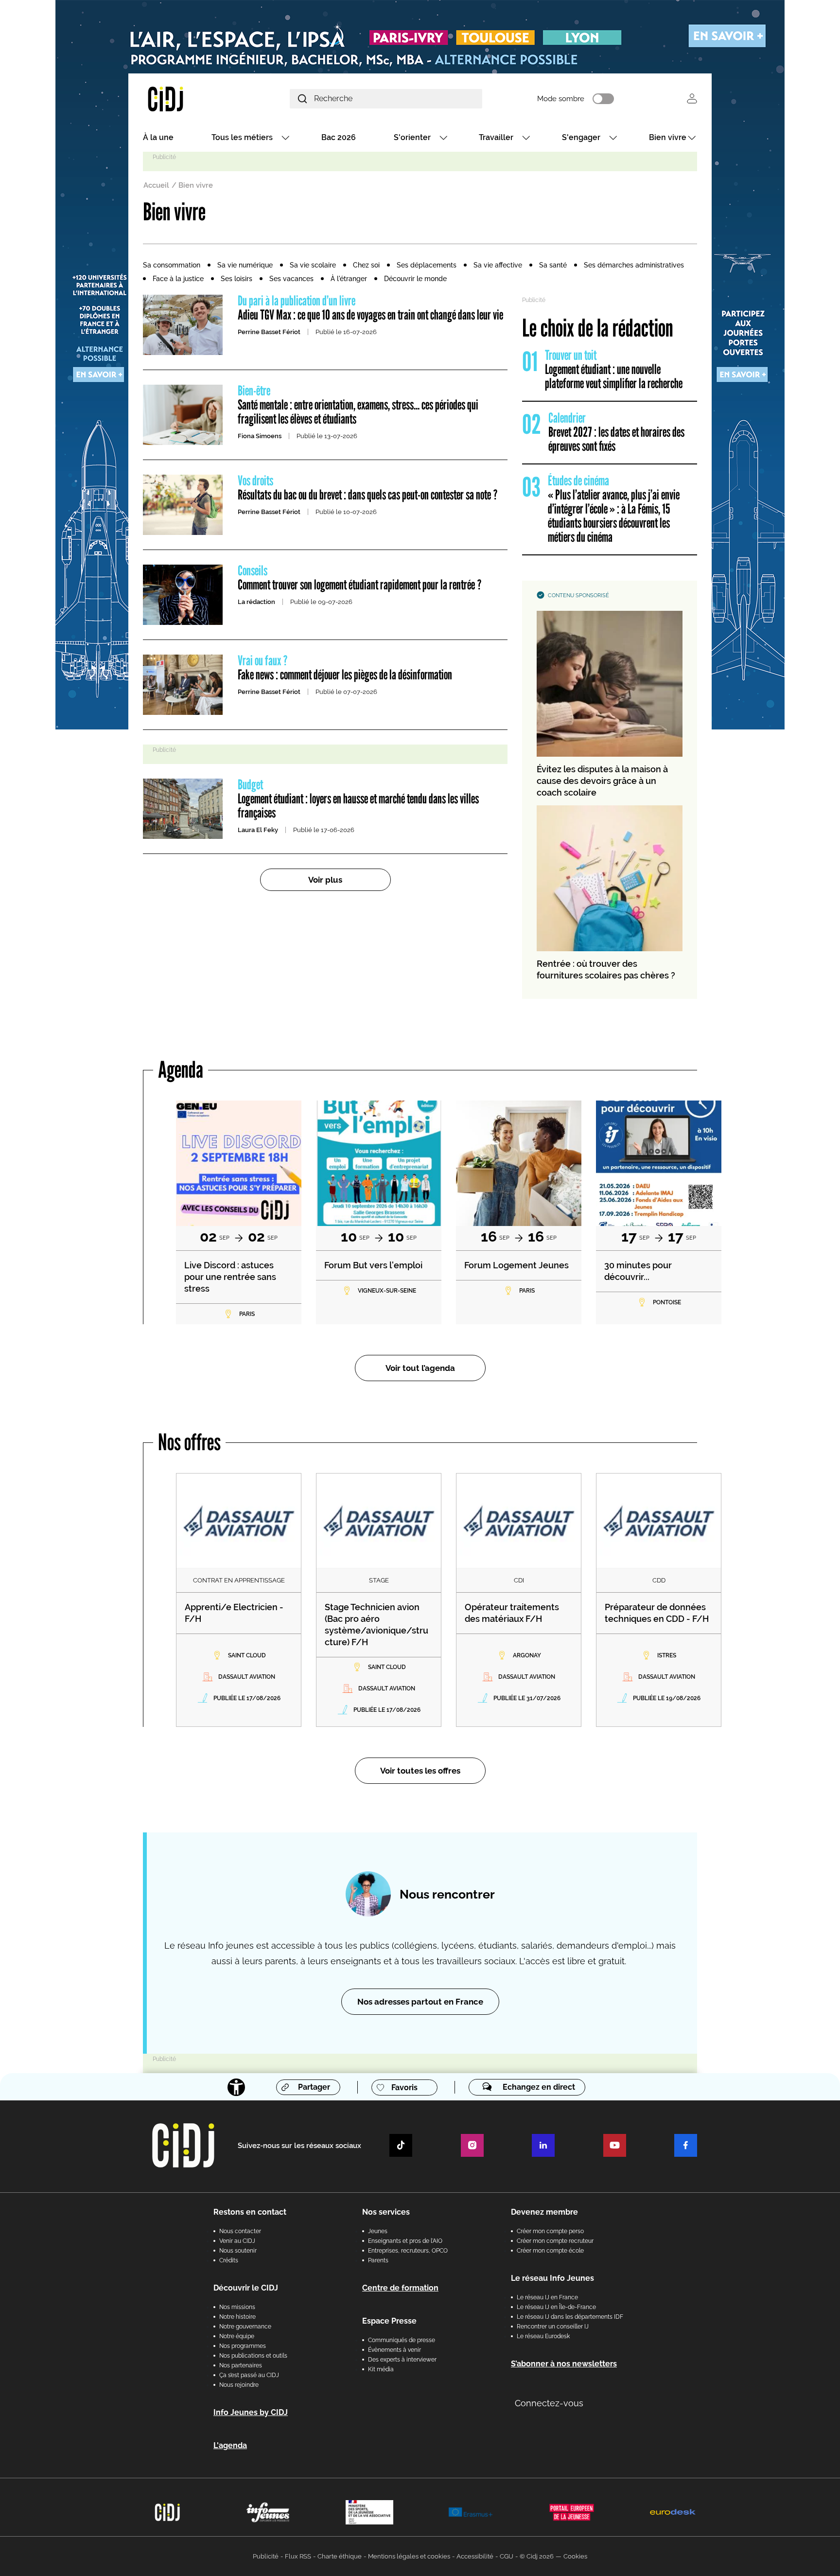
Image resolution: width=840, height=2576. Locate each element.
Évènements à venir (394, 2350)
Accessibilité (475, 2556)
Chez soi (366, 265)
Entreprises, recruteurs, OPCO (408, 2251)
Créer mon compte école (550, 2251)
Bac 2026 (339, 137)
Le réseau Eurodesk (543, 2336)
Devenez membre (544, 2212)
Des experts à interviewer (402, 2360)
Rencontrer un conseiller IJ (553, 2327)
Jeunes (378, 2231)
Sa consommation (172, 265)
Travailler (496, 137)
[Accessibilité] (236, 2087)
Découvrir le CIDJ (246, 2288)
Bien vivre (668, 137)
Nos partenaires (241, 2365)
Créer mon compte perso (550, 2231)
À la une (158, 137)
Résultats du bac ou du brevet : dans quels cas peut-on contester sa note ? (368, 488)
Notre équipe (237, 2336)
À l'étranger (349, 279)
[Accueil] (189, 98)
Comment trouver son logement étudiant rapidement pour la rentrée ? (360, 578)
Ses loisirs (236, 279)
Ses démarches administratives (634, 265)
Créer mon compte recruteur (555, 2241)
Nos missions (237, 2307)
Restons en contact (250, 2212)
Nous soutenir (238, 2251)
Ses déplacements (427, 265)
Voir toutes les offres (420, 1771)
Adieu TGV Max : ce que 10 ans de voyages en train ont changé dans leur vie (370, 308)
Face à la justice (178, 279)
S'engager (581, 137)
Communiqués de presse (402, 2340)
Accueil (156, 185)
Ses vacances (291, 279)
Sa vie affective (498, 265)
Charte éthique (340, 2556)
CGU (507, 2556)
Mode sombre (561, 99)
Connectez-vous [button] (549, 2403)
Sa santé (553, 265)
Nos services (386, 2212)
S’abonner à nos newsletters (564, 2364)
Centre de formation (400, 2288)
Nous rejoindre (239, 2385)
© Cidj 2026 (537, 2556)
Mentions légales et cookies (409, 2556)
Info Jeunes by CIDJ (251, 2412)
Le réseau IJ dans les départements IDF (570, 2317)
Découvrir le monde (415, 279)
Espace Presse (389, 2321)
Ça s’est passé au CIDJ (249, 2375)
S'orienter (412, 137)
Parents (378, 2260)
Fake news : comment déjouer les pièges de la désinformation (345, 668)
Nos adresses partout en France (420, 2002)
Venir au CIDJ (237, 2241)
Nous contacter (240, 2231)
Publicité (266, 2556)
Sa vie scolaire (313, 265)
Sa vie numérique (245, 265)
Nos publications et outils (253, 2356)
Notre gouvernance (245, 2327)
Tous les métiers (242, 137)
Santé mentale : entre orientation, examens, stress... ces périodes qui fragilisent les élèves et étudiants (358, 405)
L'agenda (230, 2445)
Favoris (404, 2087)
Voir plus (325, 880)
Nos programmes (243, 2346)
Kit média (381, 2369)
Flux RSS (298, 2556)
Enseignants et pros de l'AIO (405, 2241)
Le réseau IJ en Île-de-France (556, 2307)
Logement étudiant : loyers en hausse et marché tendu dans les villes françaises (358, 799)
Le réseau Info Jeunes (552, 2278)
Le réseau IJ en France (547, 2297)
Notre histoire (237, 2317)
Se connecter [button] (692, 98)
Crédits (229, 2260)
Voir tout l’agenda (420, 1368)
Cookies (575, 2556)
